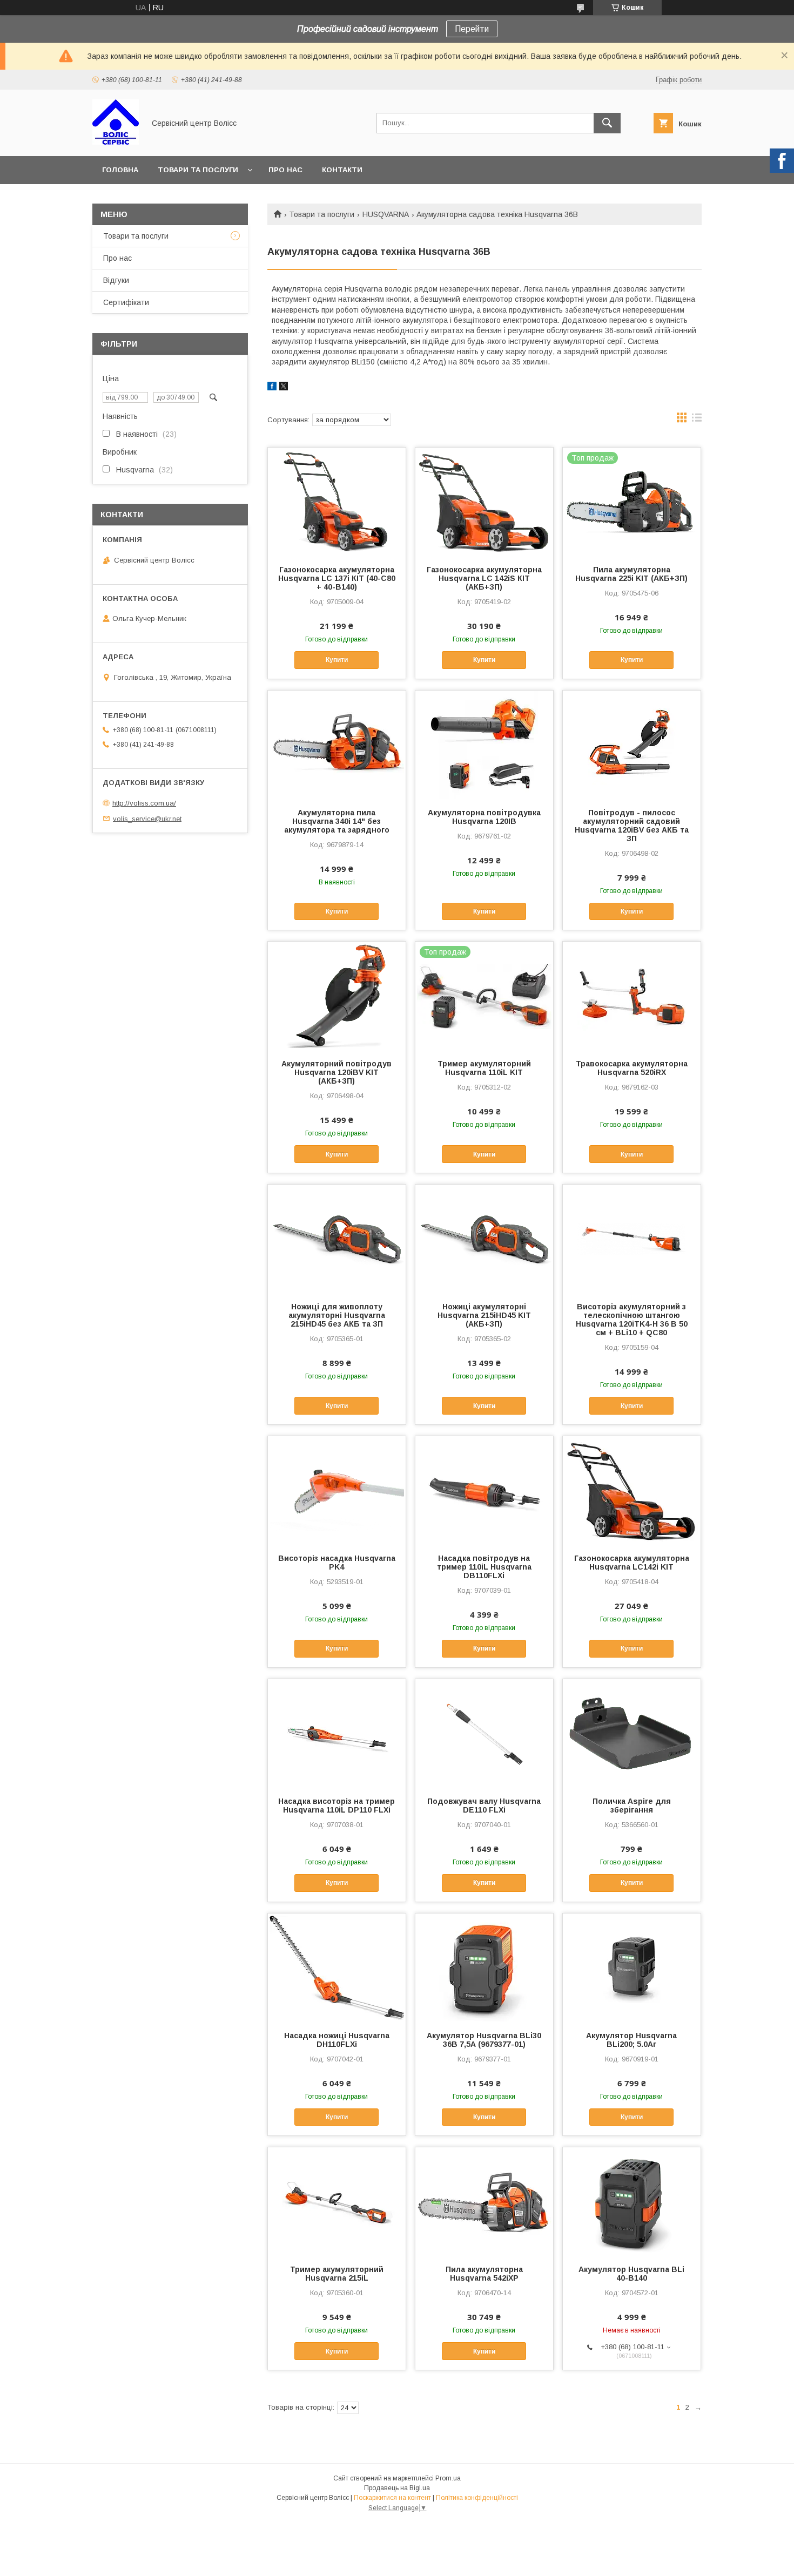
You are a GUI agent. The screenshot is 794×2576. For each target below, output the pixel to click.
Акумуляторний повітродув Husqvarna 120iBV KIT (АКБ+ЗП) (337, 1072)
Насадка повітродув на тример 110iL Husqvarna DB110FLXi (484, 1567)
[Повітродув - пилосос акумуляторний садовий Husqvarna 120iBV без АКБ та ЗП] (632, 745)
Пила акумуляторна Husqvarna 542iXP (484, 2274)
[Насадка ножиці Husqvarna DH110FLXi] (337, 1968)
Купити (337, 660)
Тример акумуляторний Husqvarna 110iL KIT (484, 1068)
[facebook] (272, 388)
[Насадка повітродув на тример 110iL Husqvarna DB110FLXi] (484, 1490)
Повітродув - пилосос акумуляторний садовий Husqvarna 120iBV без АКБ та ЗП (632, 826)
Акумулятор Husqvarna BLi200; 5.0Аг (631, 2040)
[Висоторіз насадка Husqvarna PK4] (337, 1490)
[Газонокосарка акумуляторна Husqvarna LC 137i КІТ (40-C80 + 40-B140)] (337, 502)
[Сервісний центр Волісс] (116, 142)
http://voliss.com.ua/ (144, 803)
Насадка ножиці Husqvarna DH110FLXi (337, 2040)
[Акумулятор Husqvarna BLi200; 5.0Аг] (632, 1968)
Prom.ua (448, 2478)
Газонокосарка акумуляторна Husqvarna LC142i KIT (632, 1563)
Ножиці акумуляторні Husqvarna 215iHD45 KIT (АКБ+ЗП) (484, 1315)
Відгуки (116, 280)
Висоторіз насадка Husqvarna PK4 (337, 1563)
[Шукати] (607, 123)
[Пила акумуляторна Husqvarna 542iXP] (484, 2201)
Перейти (472, 29)
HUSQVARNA (386, 214)
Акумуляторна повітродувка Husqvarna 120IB (484, 817)
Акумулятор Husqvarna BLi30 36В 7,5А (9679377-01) (484, 2040)
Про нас (285, 170)
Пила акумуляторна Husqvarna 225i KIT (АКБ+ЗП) (631, 574)
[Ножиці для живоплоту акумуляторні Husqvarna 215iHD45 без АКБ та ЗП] (337, 1239)
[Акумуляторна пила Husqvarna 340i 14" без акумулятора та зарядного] (337, 745)
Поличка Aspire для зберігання (632, 1806)
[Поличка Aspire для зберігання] (632, 1733)
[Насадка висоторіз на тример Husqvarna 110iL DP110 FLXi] (337, 1733)
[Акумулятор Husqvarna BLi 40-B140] (632, 2201)
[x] (284, 388)
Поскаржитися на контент (392, 2498)
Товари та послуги (198, 170)
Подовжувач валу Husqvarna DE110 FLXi (484, 1806)
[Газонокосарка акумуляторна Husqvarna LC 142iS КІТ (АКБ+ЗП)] (484, 502)
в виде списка (697, 420)
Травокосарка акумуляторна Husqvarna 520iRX (632, 1068)
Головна (120, 170)
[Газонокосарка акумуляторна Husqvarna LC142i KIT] (632, 1490)
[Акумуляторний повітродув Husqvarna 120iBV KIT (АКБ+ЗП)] (337, 996)
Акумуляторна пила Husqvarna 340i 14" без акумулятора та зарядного (337, 821)
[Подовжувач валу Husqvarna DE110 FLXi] (484, 1733)
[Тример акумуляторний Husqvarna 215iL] (337, 2201)
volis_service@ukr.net (147, 818)
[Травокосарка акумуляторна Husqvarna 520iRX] (632, 996)
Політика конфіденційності (477, 2498)
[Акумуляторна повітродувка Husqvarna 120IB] (484, 745)
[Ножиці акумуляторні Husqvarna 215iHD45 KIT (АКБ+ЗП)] (484, 1239)
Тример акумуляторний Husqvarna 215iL (337, 2274)
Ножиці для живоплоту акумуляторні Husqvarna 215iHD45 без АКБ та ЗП (337, 1315)
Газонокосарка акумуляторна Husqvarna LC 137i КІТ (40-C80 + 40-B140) (337, 578)
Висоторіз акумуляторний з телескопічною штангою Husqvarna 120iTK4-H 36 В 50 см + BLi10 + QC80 (632, 1320)
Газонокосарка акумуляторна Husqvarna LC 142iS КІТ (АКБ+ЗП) (484, 578)
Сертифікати (126, 302)
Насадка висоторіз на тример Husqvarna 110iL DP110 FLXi (337, 1806)
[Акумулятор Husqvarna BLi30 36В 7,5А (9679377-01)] (484, 1968)
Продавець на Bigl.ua (397, 2488)
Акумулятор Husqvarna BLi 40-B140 (631, 2274)
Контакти (342, 170)
